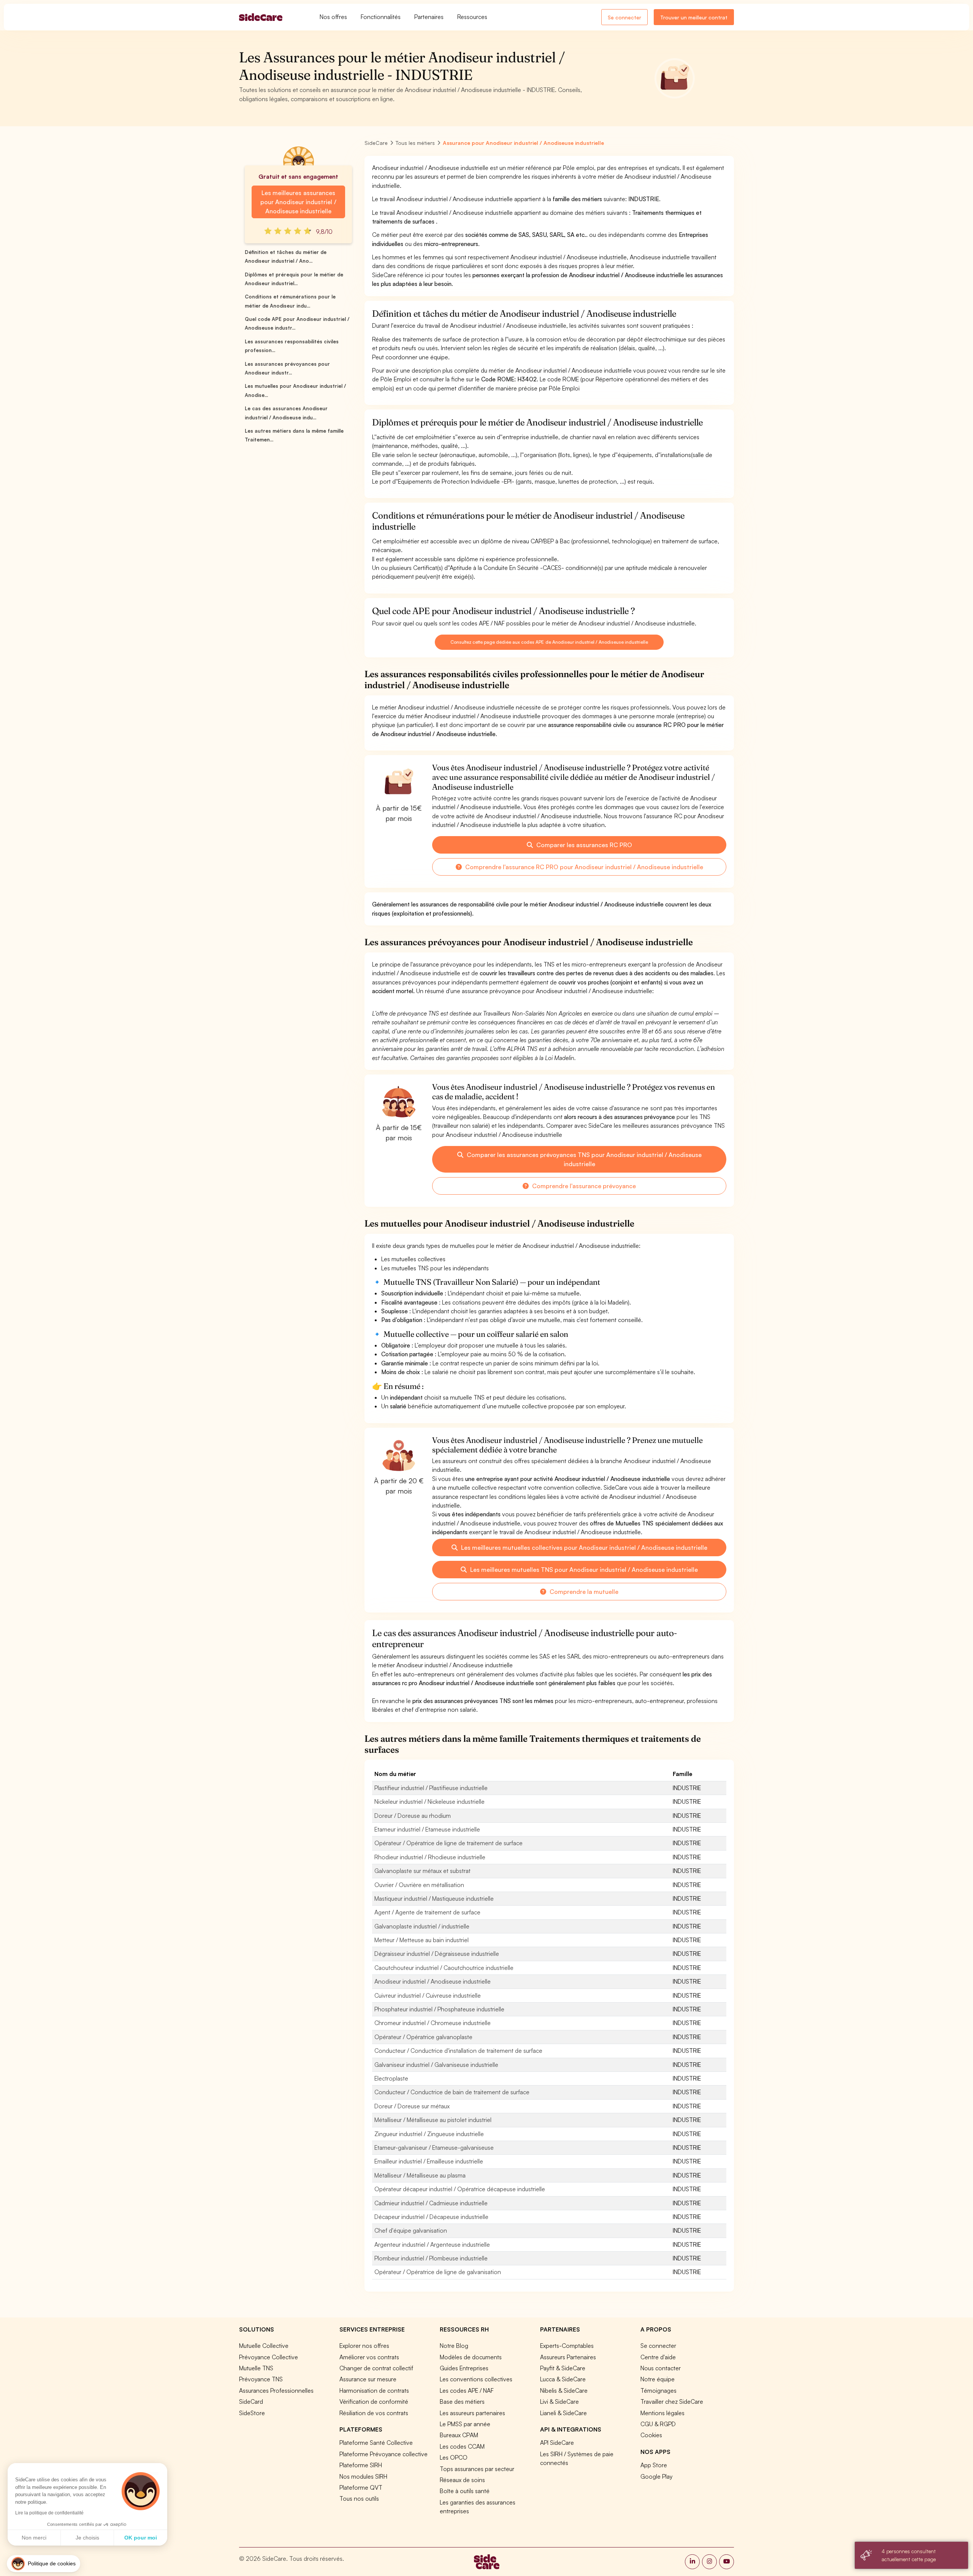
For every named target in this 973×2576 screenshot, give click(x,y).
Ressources (472, 17)
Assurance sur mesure (368, 2379)
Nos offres (333, 17)
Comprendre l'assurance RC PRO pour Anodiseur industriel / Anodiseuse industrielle (583, 867)
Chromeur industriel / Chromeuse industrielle (433, 2023)
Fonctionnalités (381, 17)
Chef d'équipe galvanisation (411, 2230)
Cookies (651, 2435)
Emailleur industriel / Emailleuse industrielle (429, 2161)
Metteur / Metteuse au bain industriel (422, 1940)
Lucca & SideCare (563, 2379)
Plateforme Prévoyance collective (383, 2454)
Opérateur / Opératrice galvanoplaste (423, 2037)
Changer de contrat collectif (376, 2368)
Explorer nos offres (364, 2346)
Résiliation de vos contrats (374, 2413)
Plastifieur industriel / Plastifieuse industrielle (431, 1788)
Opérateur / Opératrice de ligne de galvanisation (438, 2272)
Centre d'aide (658, 2357)
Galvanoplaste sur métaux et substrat (422, 1871)
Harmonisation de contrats (374, 2390)
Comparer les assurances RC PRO (583, 845)
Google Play (656, 2476)
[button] (44, 2564)
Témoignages (658, 2390)
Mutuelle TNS (256, 2368)
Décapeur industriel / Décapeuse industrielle (431, 2217)
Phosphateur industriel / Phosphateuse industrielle (439, 2009)
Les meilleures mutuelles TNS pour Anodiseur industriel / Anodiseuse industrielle (583, 1570)
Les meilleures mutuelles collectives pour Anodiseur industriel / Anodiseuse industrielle (583, 1548)
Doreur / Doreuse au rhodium (413, 1816)
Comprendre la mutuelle (583, 1592)
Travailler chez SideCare (672, 2401)
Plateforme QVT (361, 2487)
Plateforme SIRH (361, 2465)
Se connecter (624, 17)
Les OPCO (454, 2457)
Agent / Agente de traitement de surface (427, 1912)
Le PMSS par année (465, 2424)
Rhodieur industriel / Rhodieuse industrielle (430, 1857)
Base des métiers (462, 2401)
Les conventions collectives (476, 2379)
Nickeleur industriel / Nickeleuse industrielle (429, 1801)
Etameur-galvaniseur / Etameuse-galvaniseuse (434, 2147)
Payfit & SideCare (563, 2368)
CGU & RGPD (658, 2424)
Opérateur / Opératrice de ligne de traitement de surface (448, 1843)
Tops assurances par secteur (477, 2469)
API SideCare (557, 2443)
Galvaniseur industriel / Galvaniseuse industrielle (436, 2065)
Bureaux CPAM (459, 2435)
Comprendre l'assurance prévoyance (583, 1186)
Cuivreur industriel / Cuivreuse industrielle (428, 1995)
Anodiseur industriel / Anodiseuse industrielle (433, 1981)
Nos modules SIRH (363, 2476)
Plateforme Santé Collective (376, 2443)
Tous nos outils (359, 2498)
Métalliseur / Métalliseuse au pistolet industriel (433, 2120)
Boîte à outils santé (465, 2491)
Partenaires (429, 17)
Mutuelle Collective (264, 2346)
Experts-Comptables (567, 2346)
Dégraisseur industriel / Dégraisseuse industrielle (437, 1954)
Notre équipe (658, 2379)
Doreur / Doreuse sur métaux (412, 2106)
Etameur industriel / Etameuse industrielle (427, 1829)
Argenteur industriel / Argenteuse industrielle (432, 2244)
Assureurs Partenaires (568, 2357)
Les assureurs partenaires (472, 2413)
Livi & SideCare (559, 2401)
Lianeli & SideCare (563, 2413)
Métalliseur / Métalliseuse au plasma (420, 2175)
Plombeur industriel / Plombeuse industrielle (431, 2258)
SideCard (251, 2401)
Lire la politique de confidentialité (49, 2513)
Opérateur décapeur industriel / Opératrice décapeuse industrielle (460, 2189)
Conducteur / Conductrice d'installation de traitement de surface (458, 2051)
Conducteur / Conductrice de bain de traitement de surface (452, 2092)
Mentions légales (662, 2413)
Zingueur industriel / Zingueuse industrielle (429, 2134)
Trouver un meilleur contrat (694, 17)
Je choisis (87, 2538)
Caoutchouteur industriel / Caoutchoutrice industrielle (444, 1968)
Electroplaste (391, 2078)
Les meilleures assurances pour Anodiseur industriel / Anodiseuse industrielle (298, 202)
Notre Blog (454, 2346)
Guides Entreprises (464, 2368)
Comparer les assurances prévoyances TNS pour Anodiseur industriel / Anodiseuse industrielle (583, 1159)
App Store (654, 2465)
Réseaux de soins (462, 2480)
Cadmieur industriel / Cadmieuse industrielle (431, 2203)
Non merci (34, 2538)
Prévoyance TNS (261, 2379)
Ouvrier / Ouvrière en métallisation (419, 1885)
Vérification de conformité (374, 2401)
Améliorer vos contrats (369, 2357)
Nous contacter (661, 2368)
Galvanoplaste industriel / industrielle (422, 1926)
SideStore (252, 2413)
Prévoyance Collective (269, 2357)
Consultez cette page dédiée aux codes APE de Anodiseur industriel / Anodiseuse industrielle (549, 642)
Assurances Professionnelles (276, 2390)
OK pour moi (141, 2538)
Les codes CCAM (462, 2446)
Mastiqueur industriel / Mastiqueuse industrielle (434, 1898)
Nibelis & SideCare (564, 2390)
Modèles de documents (471, 2357)
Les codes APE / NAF (467, 2390)
